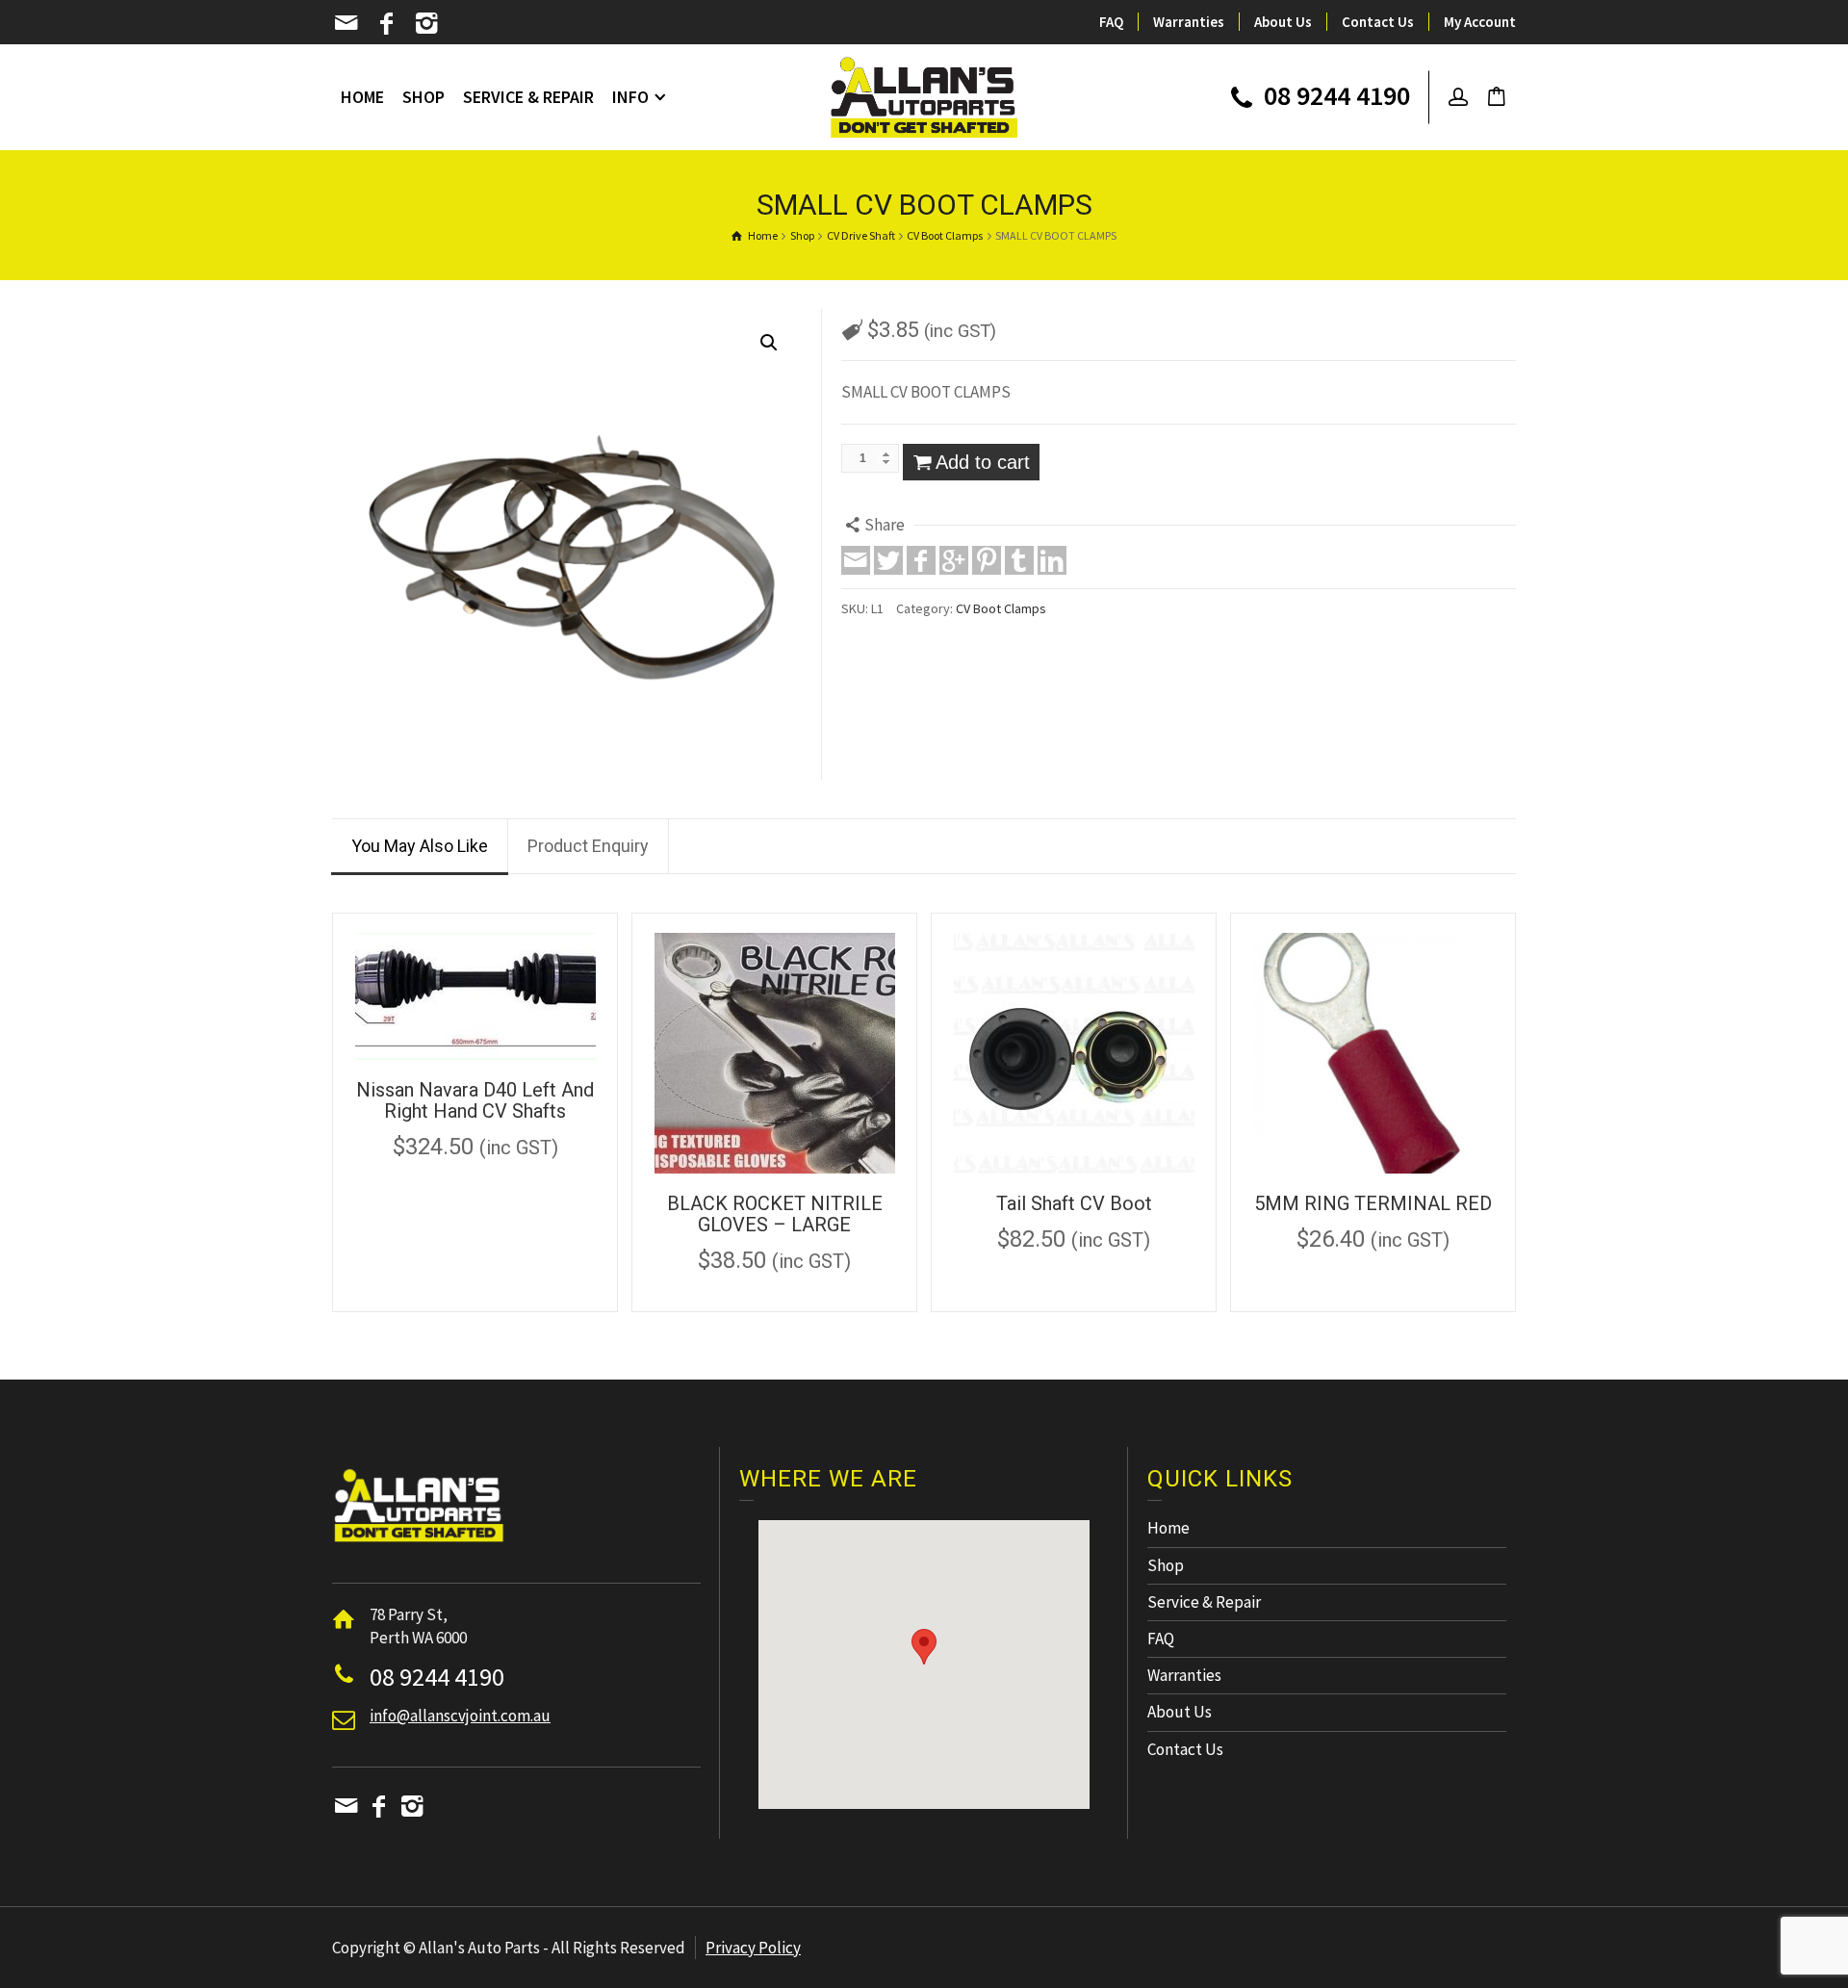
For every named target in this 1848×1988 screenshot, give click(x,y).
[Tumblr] (1019, 560)
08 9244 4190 (1334, 97)
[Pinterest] (987, 560)
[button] (924, 1647)
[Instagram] (428, 23)
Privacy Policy (753, 1948)
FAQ (1111, 22)
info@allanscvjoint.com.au (460, 1716)
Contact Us (1378, 22)
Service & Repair (1204, 1602)
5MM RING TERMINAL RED (1373, 1203)
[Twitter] (888, 560)
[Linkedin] (1052, 560)
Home (1168, 1528)
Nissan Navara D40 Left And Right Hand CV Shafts (475, 1100)
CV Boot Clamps (1001, 608)
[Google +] (954, 560)
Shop (1166, 1565)
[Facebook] (388, 23)
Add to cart (983, 462)
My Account (1480, 22)
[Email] (348, 23)
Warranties (1189, 22)
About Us (1283, 22)
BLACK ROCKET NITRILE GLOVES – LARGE (775, 1214)
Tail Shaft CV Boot (1074, 1203)
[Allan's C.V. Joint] (924, 95)
